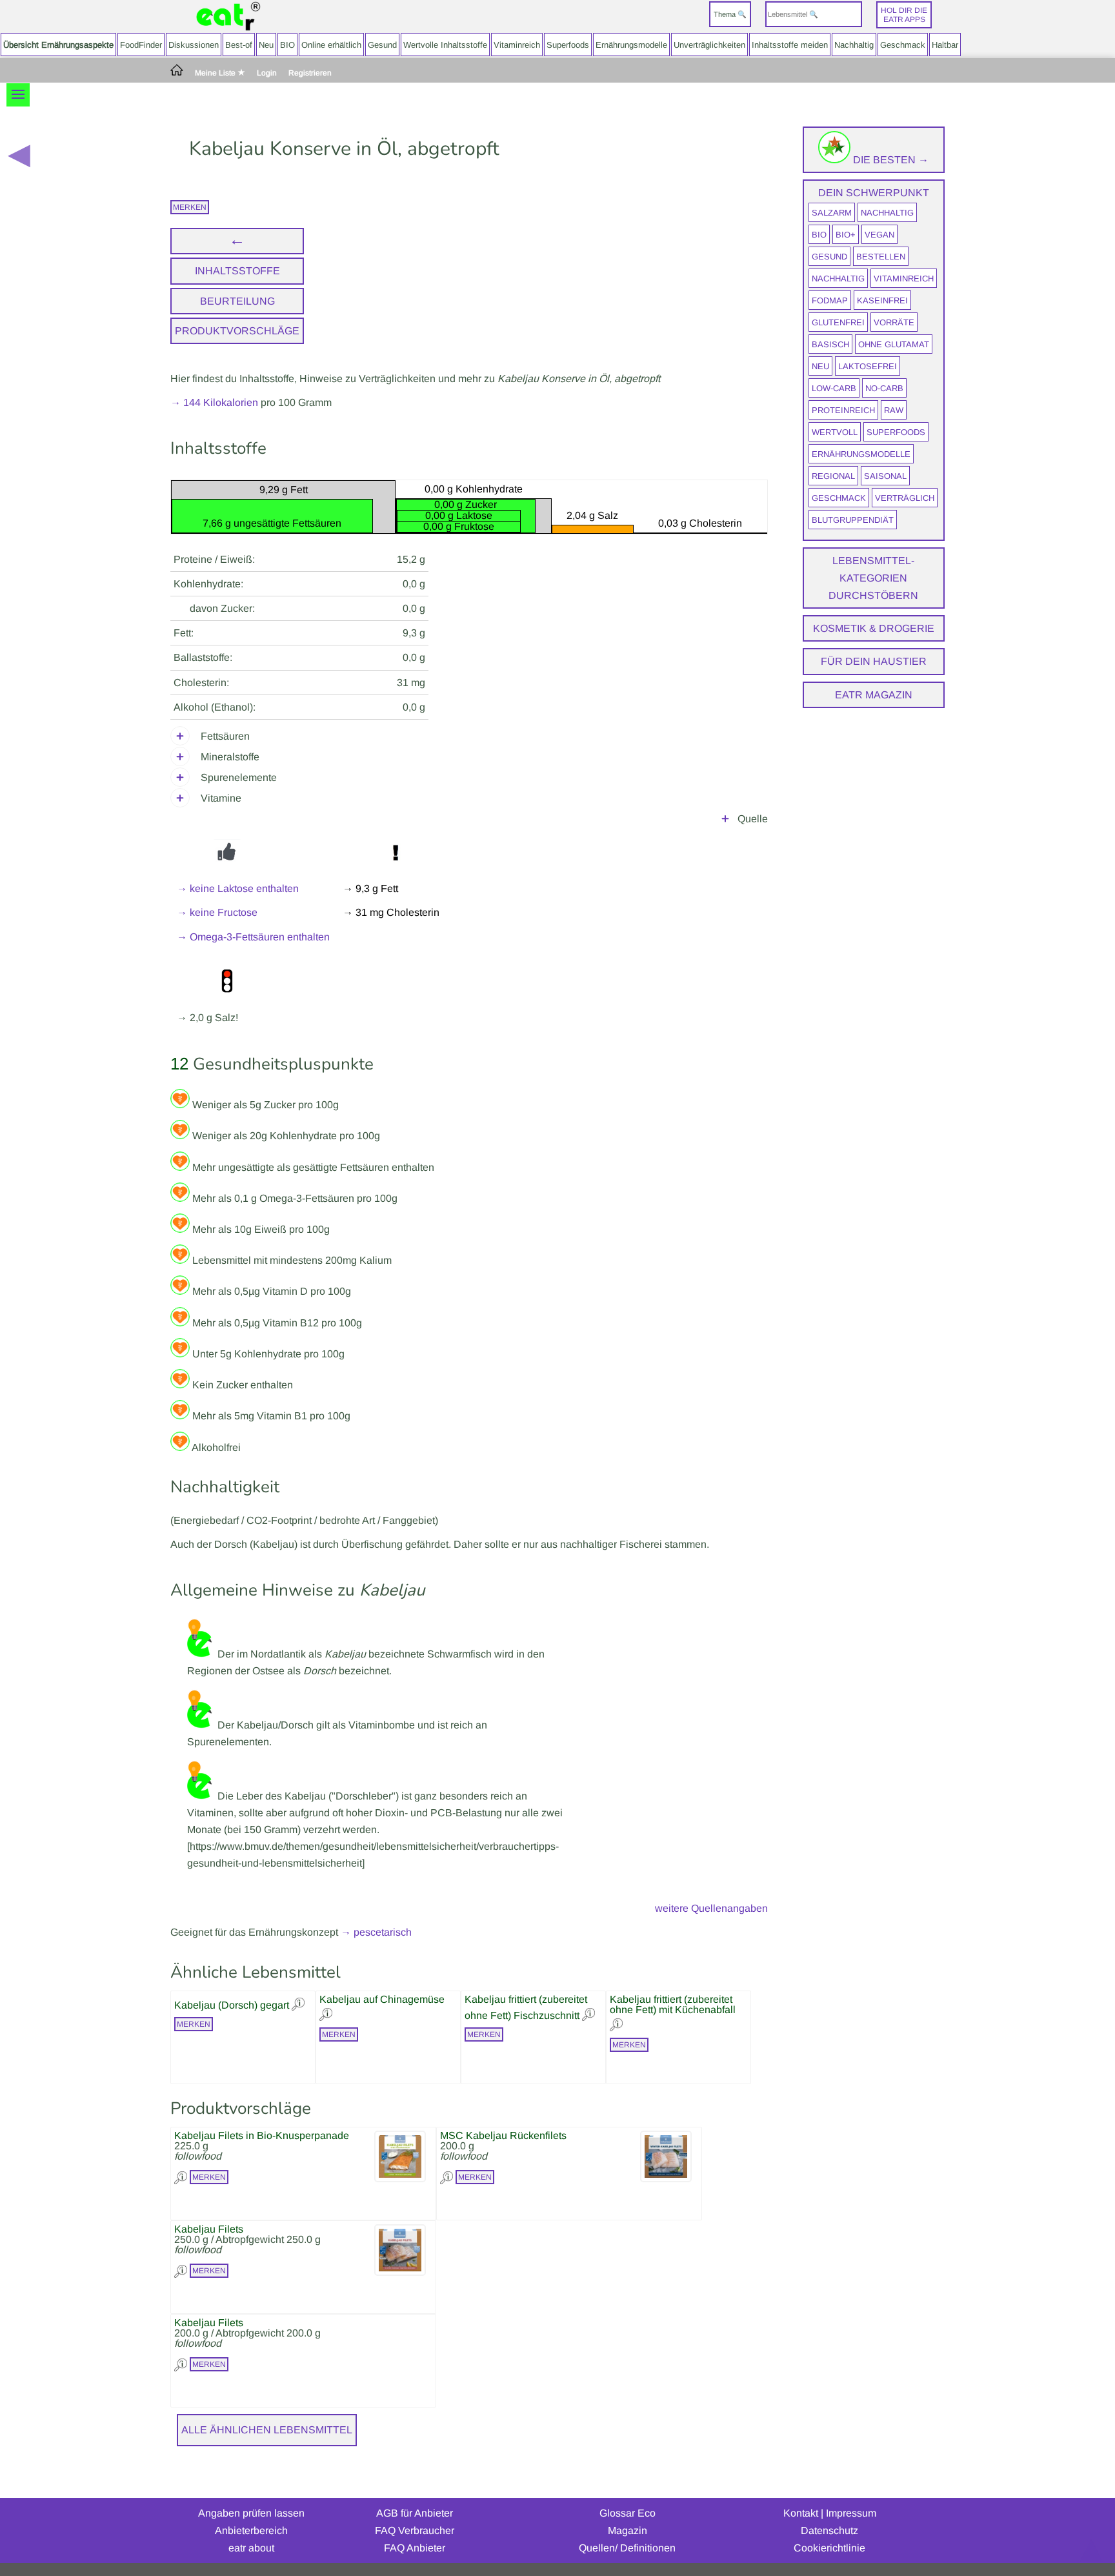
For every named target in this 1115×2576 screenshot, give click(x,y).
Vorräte (894, 322)
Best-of (239, 45)
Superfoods (568, 45)
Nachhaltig (854, 45)
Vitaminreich (517, 45)
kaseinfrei (882, 300)
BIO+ (846, 235)
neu (820, 366)
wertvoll (835, 432)
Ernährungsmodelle (631, 45)
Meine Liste (216, 73)
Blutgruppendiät (853, 520)
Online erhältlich (331, 45)
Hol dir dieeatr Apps (904, 15)
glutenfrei (838, 322)
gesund (829, 257)
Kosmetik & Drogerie (874, 628)
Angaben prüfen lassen (251, 2513)
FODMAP (830, 300)
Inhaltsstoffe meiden (790, 45)
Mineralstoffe (230, 757)
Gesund (382, 45)
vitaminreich (904, 279)
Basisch (830, 344)
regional (833, 476)
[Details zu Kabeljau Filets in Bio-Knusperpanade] (182, 2176)
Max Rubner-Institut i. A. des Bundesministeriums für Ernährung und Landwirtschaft (579, 821)
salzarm (832, 213)
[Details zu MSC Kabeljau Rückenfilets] (448, 2176)
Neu (266, 45)
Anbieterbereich (251, 2530)
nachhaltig (887, 213)
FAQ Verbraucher (415, 2530)
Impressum (851, 2513)
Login (267, 73)
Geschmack (903, 45)
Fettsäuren (225, 736)
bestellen (881, 257)
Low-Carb (834, 388)
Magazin (628, 2530)
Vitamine (221, 798)
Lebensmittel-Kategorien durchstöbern (873, 578)
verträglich (905, 498)
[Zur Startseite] (228, 16)
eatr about (251, 2548)
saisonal (885, 476)
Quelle (753, 819)
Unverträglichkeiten (709, 45)
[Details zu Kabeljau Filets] (182, 2270)
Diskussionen (194, 45)
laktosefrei (868, 366)
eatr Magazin (874, 695)
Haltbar (945, 45)
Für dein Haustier (874, 661)
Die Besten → (889, 160)
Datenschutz (829, 2530)
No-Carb (884, 388)
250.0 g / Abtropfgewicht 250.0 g (247, 2239)
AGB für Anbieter (415, 2513)
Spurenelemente (239, 777)
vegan (879, 235)
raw (894, 410)
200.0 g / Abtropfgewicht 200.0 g (247, 2333)
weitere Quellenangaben (711, 1908)
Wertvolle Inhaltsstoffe (445, 45)
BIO (287, 45)
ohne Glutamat (894, 344)
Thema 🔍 (730, 14)
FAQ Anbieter (415, 2548)
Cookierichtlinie (829, 2548)
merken (190, 207)
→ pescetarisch (376, 1932)
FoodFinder (141, 45)
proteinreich (843, 410)
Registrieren (310, 73)
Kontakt (801, 2513)
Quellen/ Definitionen (627, 2548)
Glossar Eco (628, 2513)
